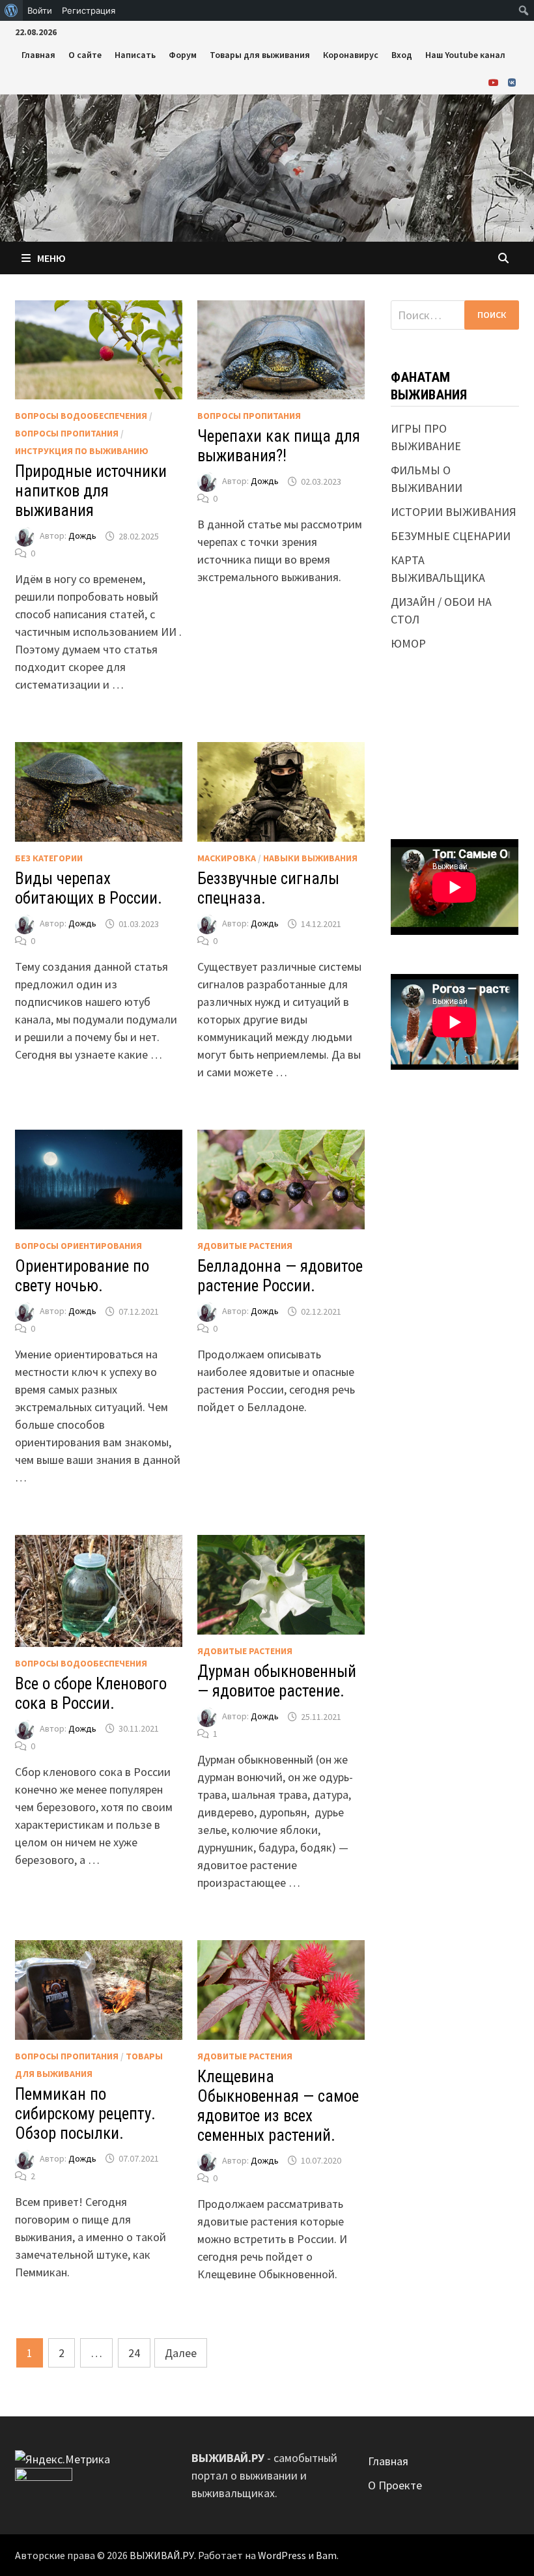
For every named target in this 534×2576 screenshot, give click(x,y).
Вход (402, 55)
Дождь (82, 536)
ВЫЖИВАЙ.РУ (162, 2555)
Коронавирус (351, 55)
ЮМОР (408, 643)
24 (134, 2353)
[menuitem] (11, 10)
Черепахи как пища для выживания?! (279, 446)
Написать (135, 55)
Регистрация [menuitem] (89, 10)
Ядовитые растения (245, 1246)
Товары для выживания (260, 55)
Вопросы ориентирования (78, 1246)
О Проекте (395, 2485)
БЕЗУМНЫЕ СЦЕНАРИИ (451, 536)
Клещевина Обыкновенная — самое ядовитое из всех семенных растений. (278, 2106)
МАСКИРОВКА (227, 858)
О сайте (85, 55)
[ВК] (512, 82)
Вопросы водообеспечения (81, 416)
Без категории (49, 858)
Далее (181, 2353)
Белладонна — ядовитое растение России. (280, 1276)
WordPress (282, 2555)
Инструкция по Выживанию (82, 451)
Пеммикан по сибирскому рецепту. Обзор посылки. (85, 2114)
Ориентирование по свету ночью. (82, 1276)
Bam (326, 2555)
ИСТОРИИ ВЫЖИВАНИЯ (454, 512)
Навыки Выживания (310, 858)
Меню (51, 258)
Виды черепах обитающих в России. (89, 888)
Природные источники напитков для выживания (91, 491)
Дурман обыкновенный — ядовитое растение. (277, 1681)
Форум (183, 55)
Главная (38, 55)
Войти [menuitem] (40, 10)
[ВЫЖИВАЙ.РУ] (267, 166)
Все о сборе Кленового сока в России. (91, 1694)
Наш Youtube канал (465, 55)
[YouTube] (495, 82)
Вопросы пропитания (67, 433)
